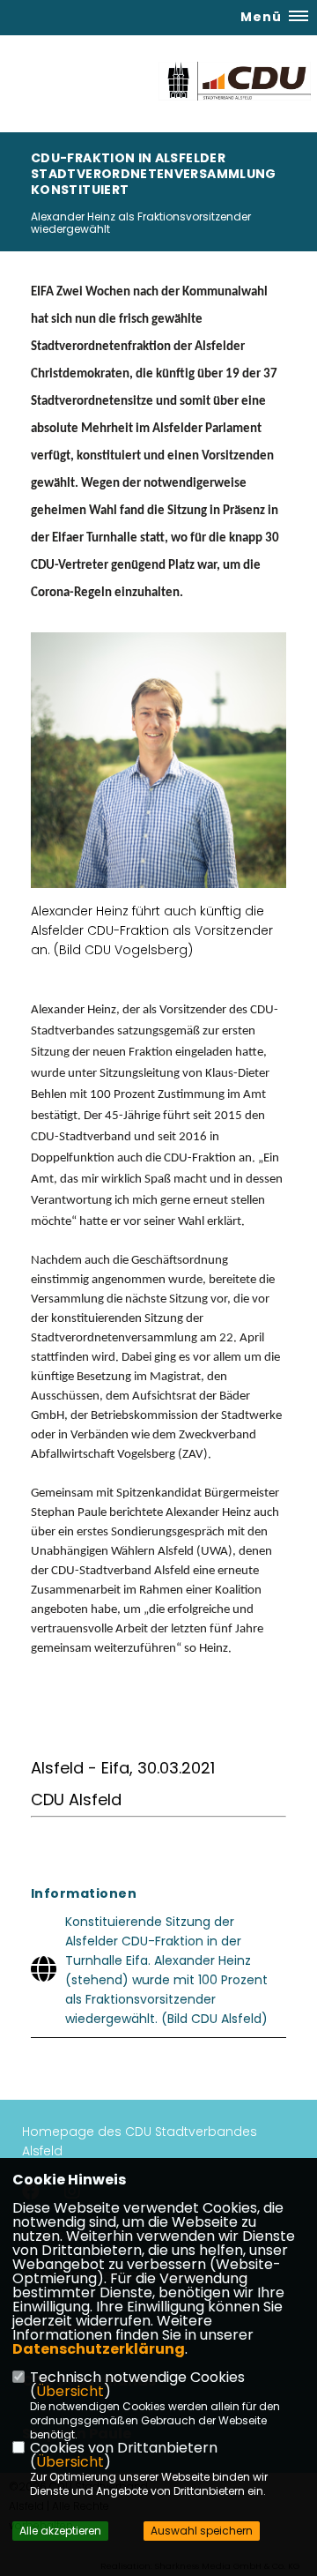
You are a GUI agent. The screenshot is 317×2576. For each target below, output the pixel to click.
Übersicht (70, 2391)
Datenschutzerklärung (99, 2349)
